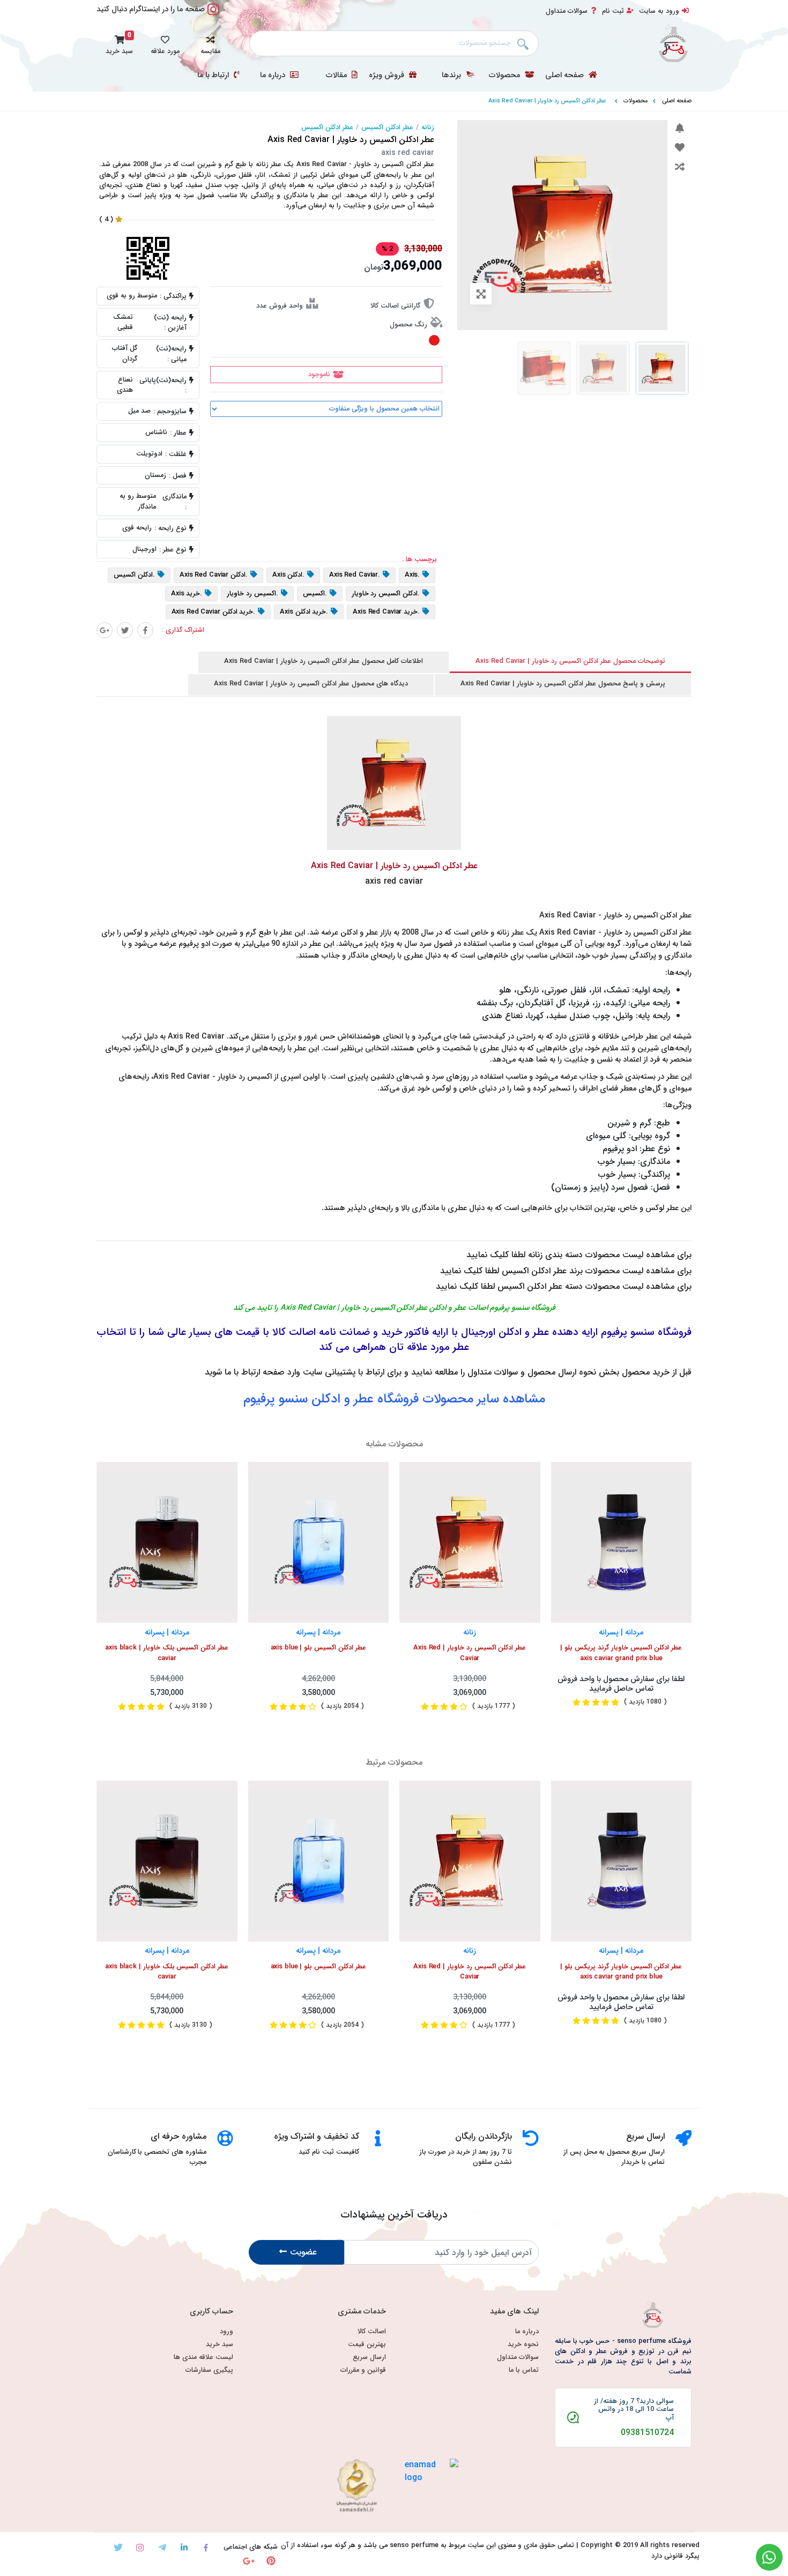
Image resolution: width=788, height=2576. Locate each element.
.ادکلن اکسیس (134, 576)
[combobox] (394, 43)
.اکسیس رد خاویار (252, 594)
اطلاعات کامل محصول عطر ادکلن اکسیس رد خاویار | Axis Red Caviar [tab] (324, 661)
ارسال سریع (369, 2358)
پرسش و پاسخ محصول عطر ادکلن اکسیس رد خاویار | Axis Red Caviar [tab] (563, 684)
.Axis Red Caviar (355, 576)
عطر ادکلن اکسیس (387, 128)
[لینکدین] (184, 2547)
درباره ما (274, 76)
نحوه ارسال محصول (562, 1372)
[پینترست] (271, 2561)
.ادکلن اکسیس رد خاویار (386, 594)
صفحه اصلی (566, 76)
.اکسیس (315, 594)
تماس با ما (524, 2370)
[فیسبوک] (145, 630)
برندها (452, 76)
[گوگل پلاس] (105, 630)
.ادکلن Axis (288, 576)
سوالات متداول (567, 11)
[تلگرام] (162, 2547)
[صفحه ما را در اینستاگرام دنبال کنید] (213, 15)
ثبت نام (613, 11)
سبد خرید (220, 2345)
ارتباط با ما (214, 76)
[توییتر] (125, 630)
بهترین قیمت (367, 2345)
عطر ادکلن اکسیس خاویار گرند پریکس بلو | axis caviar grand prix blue (621, 1653)
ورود (226, 2332)
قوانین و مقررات (363, 2370)
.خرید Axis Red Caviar (386, 613)
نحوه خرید (523, 2345)
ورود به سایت (659, 11)
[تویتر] (118, 2547)
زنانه (428, 128)
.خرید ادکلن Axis (304, 613)
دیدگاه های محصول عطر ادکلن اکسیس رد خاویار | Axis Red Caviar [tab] (311, 684)
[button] (210, 43)
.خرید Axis (187, 594)
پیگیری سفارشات (209, 2370)
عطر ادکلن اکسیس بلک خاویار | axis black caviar (167, 1653)
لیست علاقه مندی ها (203, 2358)
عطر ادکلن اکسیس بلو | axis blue (318, 1648)
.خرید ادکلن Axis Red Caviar (214, 613)
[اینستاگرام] (140, 2547)
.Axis (412, 576)
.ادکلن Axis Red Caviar (214, 576)
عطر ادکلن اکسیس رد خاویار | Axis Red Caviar (470, 1653)
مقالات (337, 76)
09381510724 (647, 2433)
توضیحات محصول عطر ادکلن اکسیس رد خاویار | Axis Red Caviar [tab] (570, 661)
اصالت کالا (372, 2332)
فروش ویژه (388, 76)
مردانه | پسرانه (167, 1633)
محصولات (505, 76)
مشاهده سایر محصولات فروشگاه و (394, 1399)
